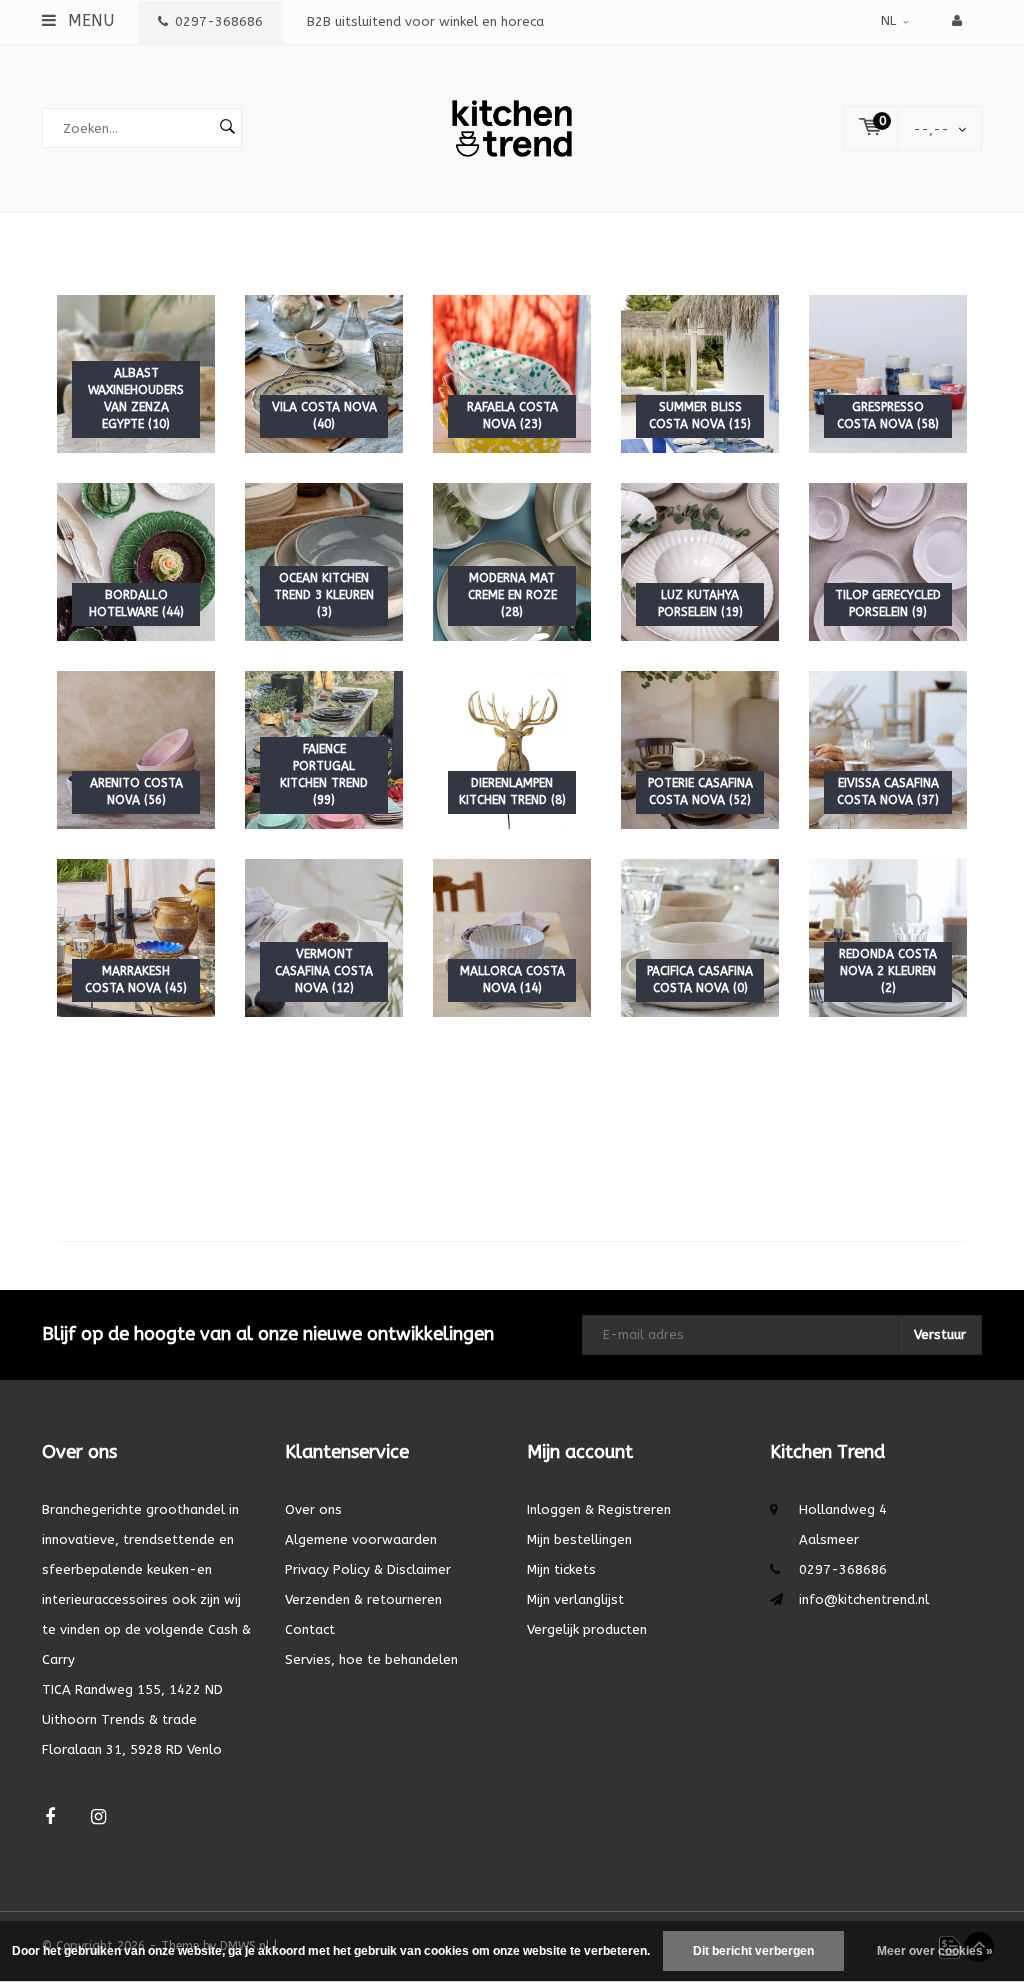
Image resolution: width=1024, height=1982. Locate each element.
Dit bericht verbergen (753, 1951)
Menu (88, 20)
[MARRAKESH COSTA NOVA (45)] (136, 936)
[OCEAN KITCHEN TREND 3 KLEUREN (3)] (324, 560)
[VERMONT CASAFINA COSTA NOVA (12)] (324, 936)
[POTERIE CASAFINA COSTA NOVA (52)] (700, 748)
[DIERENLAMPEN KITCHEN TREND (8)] (512, 748)
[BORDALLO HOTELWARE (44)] (136, 560)
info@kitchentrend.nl (864, 1599)
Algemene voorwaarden (361, 1539)
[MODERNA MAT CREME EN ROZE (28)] (512, 560)
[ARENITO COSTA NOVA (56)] (136, 748)
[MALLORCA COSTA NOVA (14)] (512, 936)
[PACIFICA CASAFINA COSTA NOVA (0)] (700, 936)
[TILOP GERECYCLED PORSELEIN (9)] (888, 560)
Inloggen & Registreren (599, 1509)
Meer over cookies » (935, 1951)
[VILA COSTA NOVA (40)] (324, 372)
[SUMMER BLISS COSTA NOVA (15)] (700, 372)
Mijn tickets (561, 1569)
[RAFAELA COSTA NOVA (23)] (512, 372)
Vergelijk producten (587, 1629)
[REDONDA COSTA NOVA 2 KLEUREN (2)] (888, 936)
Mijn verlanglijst (575, 1599)
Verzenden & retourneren (363, 1599)
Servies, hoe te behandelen (371, 1659)
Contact (310, 1629)
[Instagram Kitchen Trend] (98, 1817)
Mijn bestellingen (579, 1539)
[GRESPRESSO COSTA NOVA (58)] (888, 372)
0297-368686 (219, 21)
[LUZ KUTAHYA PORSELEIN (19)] (700, 560)
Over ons (313, 1509)
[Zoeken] (227, 128)
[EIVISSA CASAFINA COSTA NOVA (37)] (888, 748)
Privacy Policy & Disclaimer (368, 1569)
